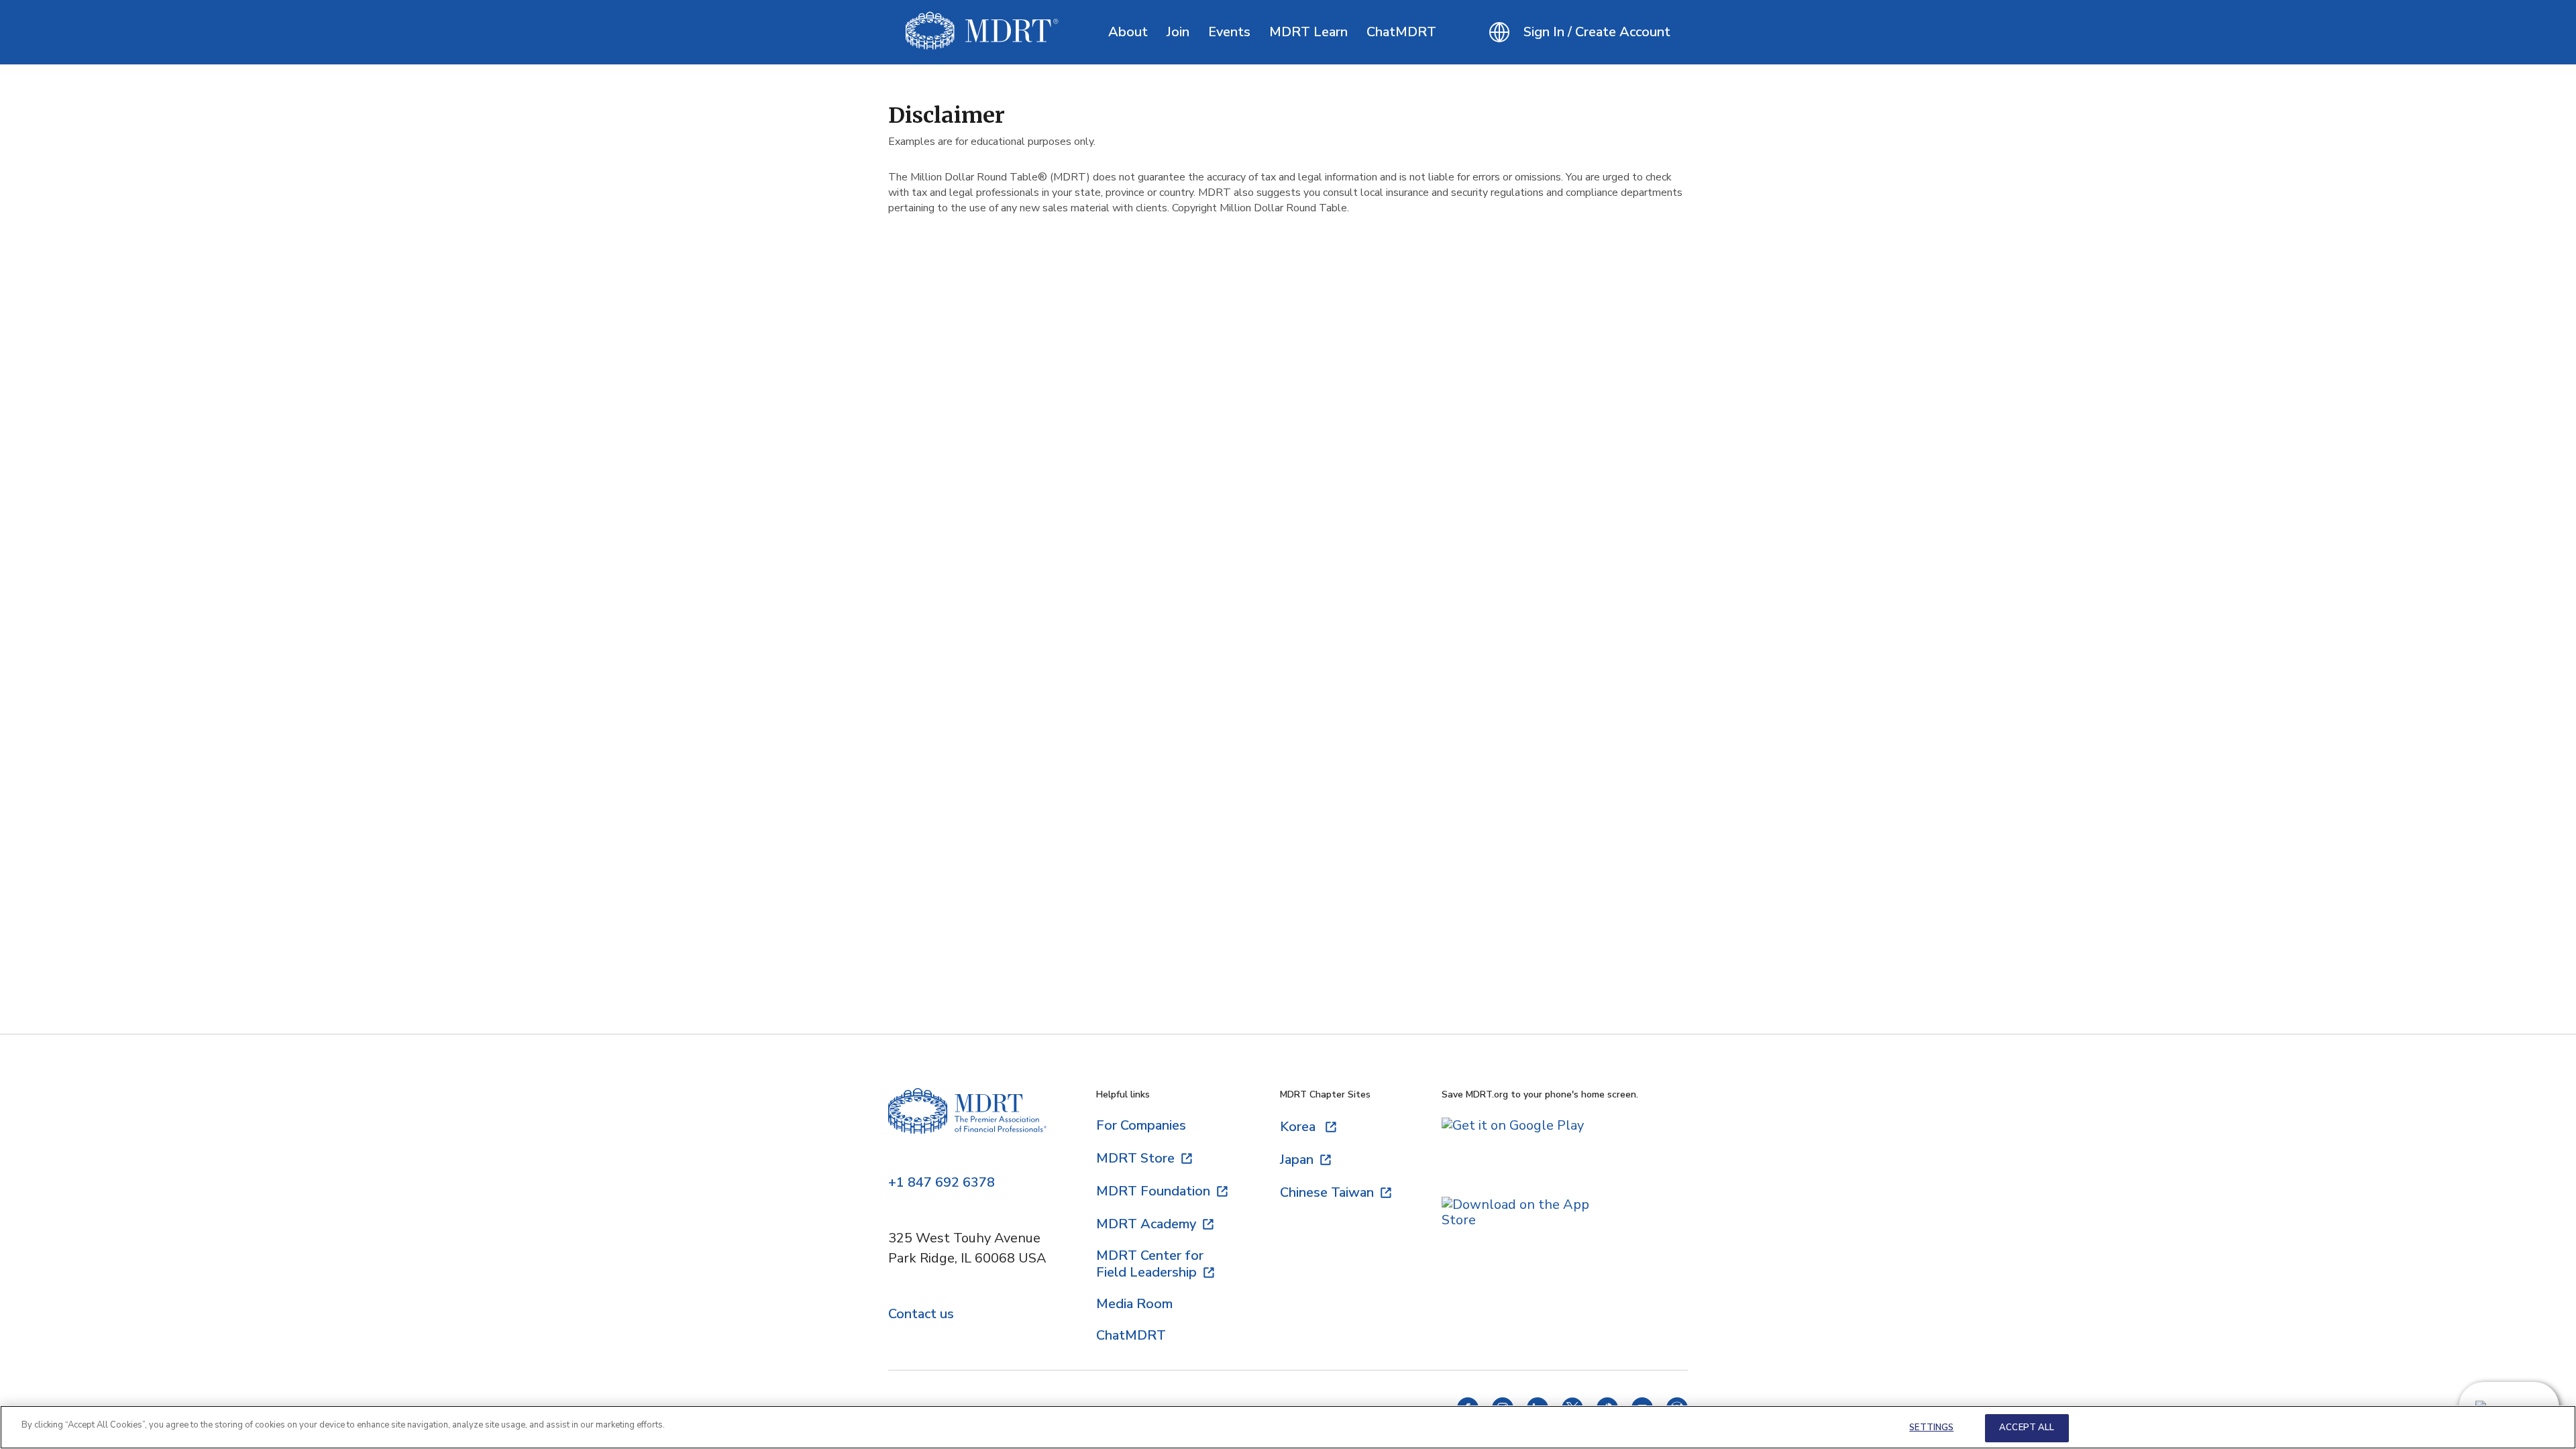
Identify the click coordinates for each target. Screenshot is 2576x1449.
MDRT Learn (1308, 32)
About (1128, 32)
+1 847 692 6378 (942, 1183)
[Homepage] (967, 1123)
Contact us (921, 1314)
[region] (1288, 1427)
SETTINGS (1931, 1428)
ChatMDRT (1401, 32)
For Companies (1141, 1125)
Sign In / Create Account (1597, 32)
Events (1229, 32)
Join (1178, 32)
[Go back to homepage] (982, 32)
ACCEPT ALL (2027, 1428)
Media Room (1134, 1304)
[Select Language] (1499, 32)
